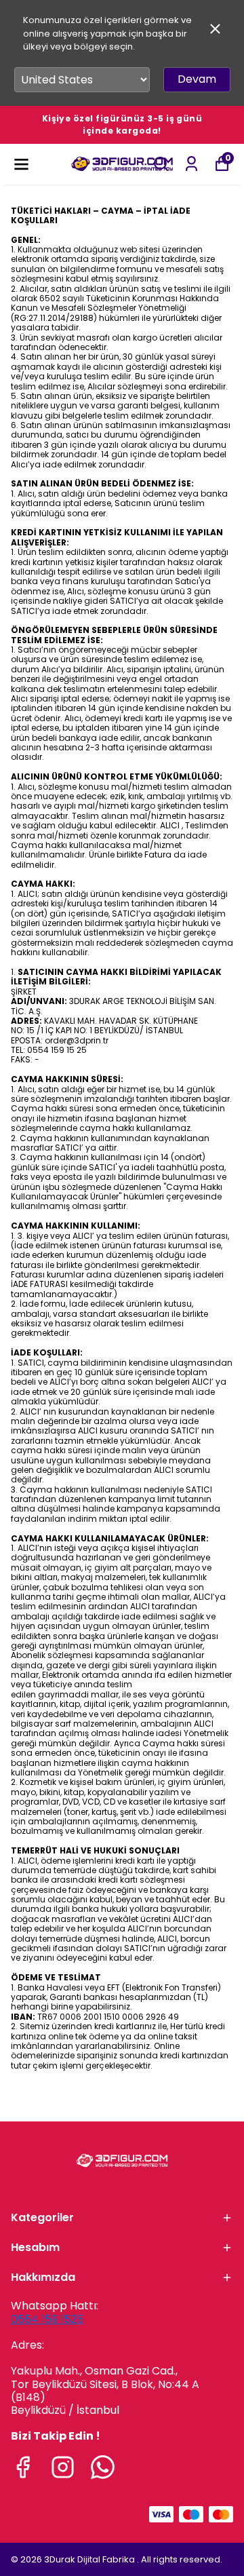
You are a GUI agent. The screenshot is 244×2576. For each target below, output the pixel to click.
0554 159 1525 (47, 2319)
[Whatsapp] (103, 2467)
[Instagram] (63, 2467)
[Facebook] (23, 2467)
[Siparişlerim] (191, 164)
